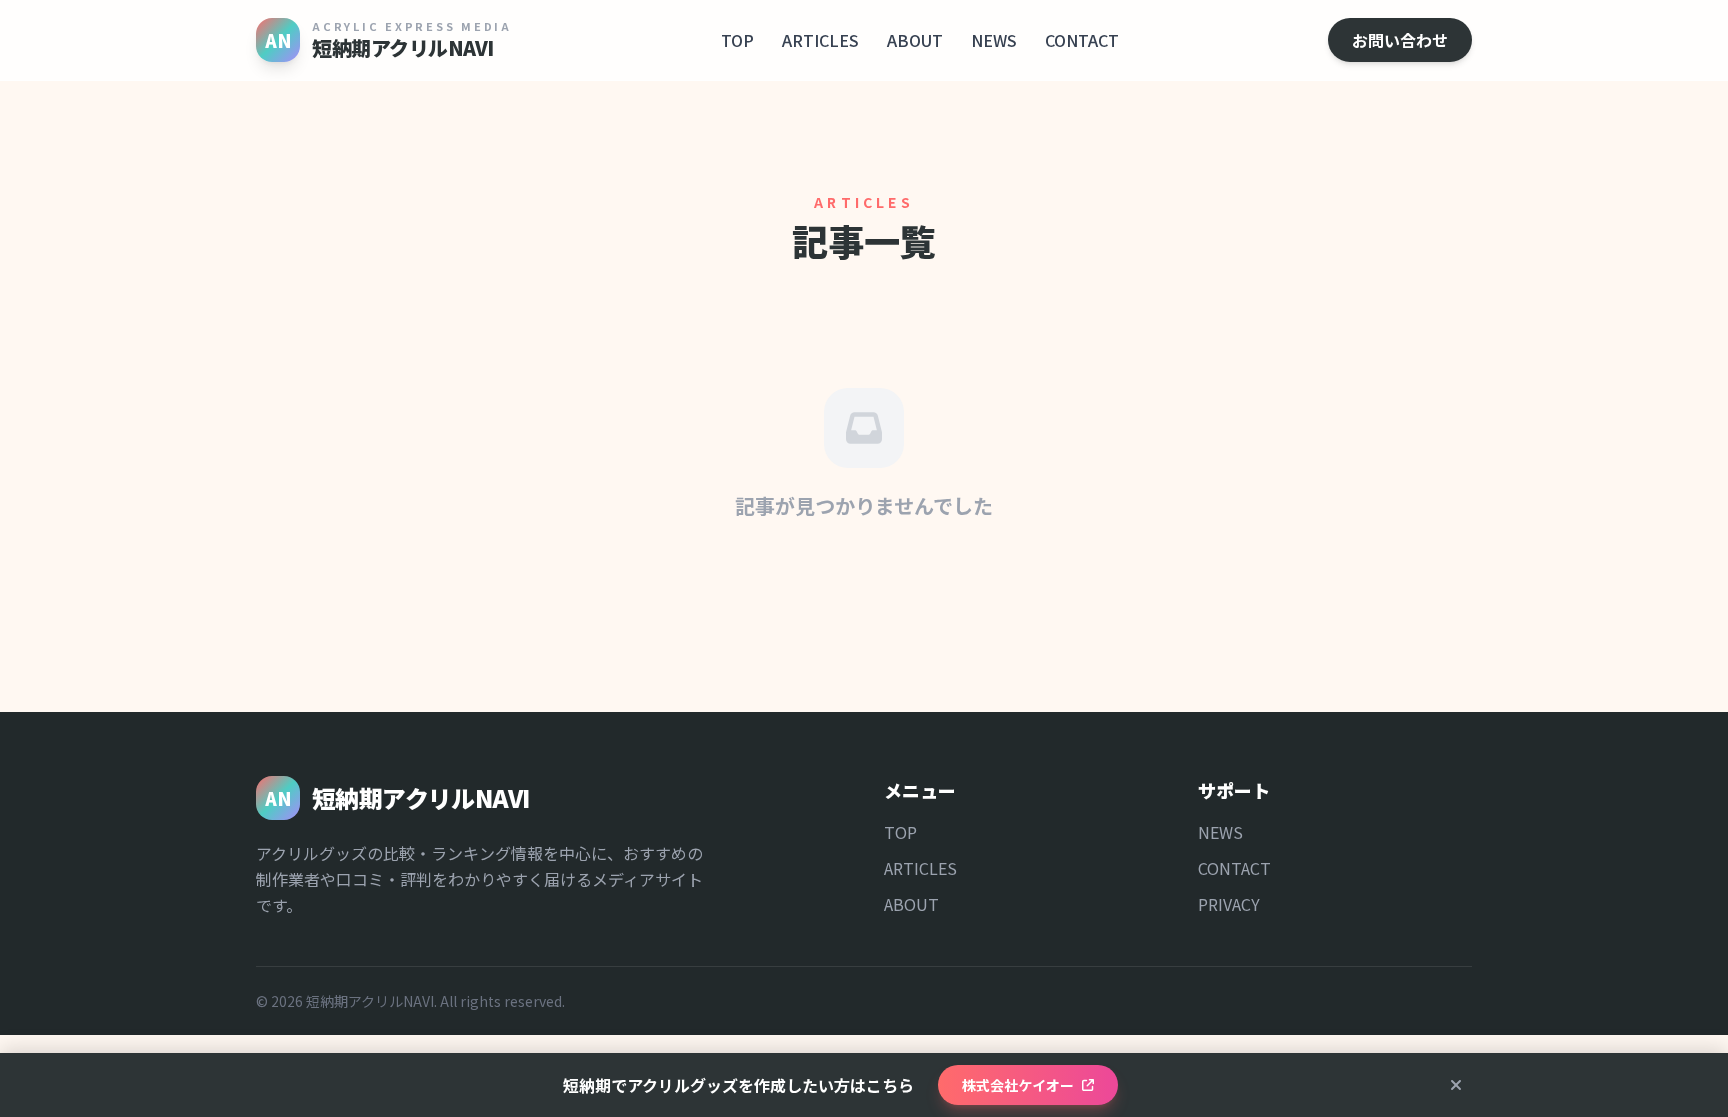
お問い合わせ (1400, 40)
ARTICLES (820, 40)
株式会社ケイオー (1018, 1085)
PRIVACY (1229, 904)
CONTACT (1082, 40)
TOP (737, 40)
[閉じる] (1456, 1085)
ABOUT (915, 40)
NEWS (994, 40)
